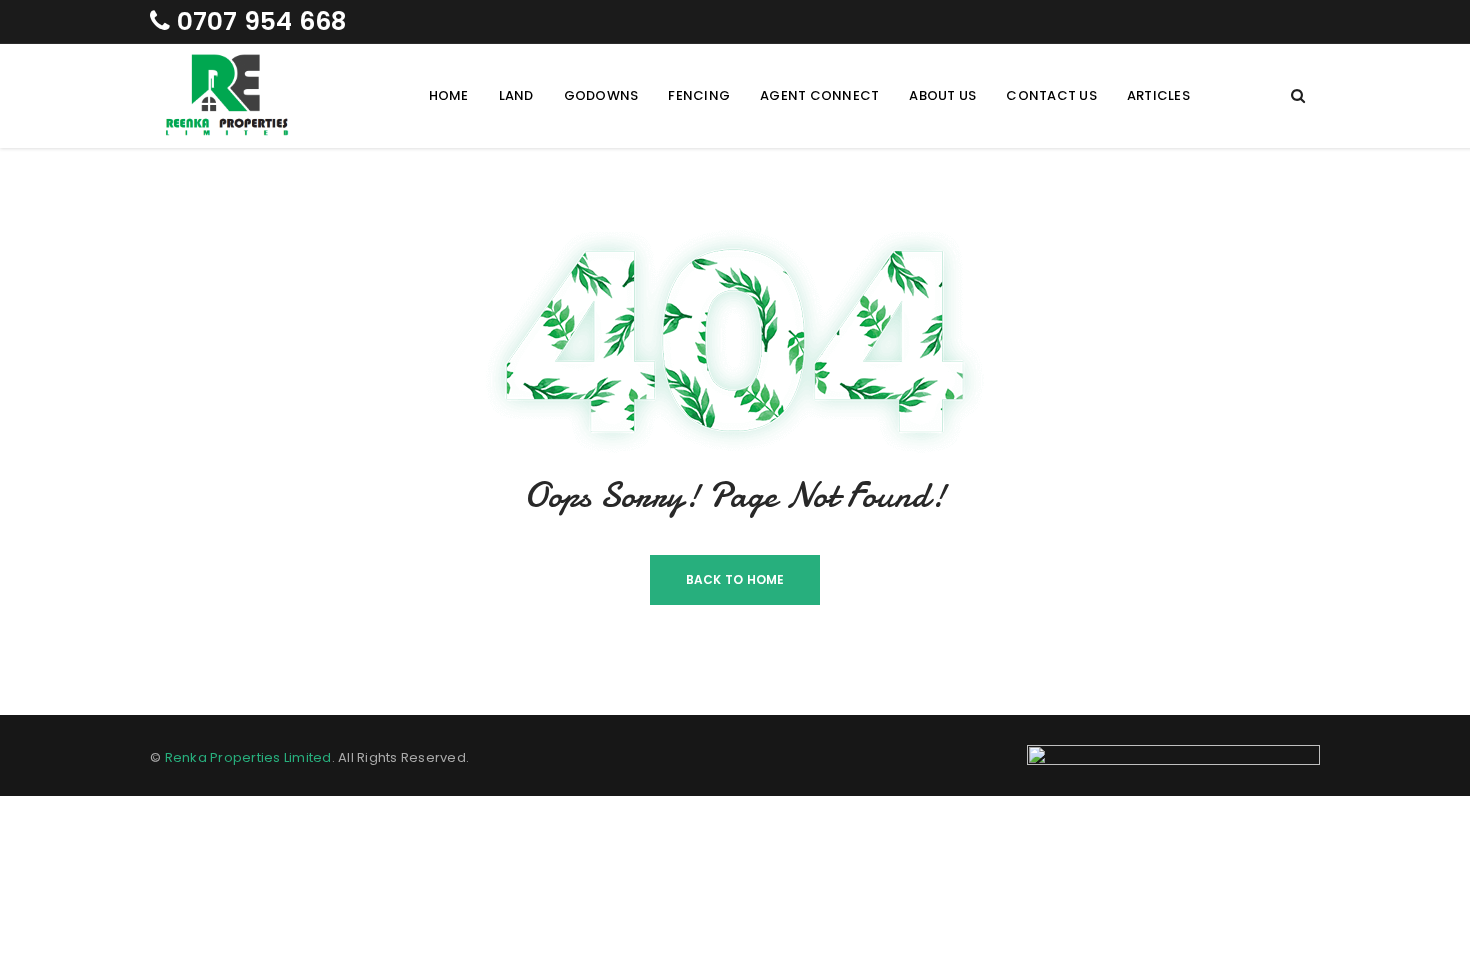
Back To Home (735, 579)
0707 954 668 (258, 21)
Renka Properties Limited (248, 757)
